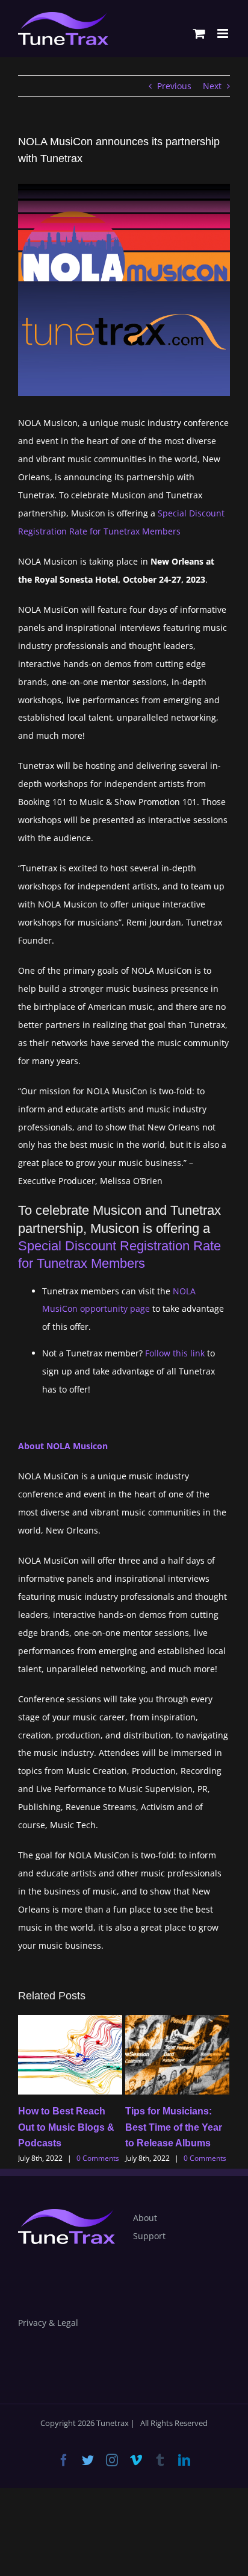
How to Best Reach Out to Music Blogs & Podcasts (66, 2127)
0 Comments (98, 2158)
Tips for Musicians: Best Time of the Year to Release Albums (174, 2127)
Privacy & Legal (48, 2323)
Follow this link (175, 1353)
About (145, 2218)
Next (212, 86)
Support (149, 2236)
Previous (174, 86)
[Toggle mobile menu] (224, 33)
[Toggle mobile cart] (199, 33)
